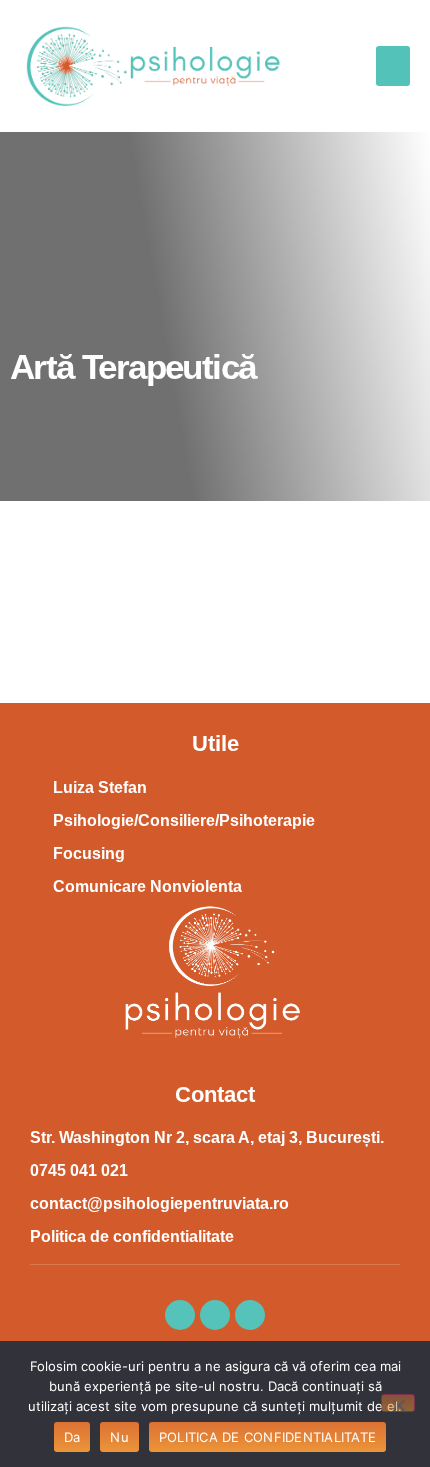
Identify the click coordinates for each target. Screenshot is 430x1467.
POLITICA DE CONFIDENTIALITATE (267, 1437)
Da (72, 1437)
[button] (393, 66)
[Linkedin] (215, 1315)
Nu (119, 1437)
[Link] (250, 1315)
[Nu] (398, 1403)
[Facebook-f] (180, 1315)
